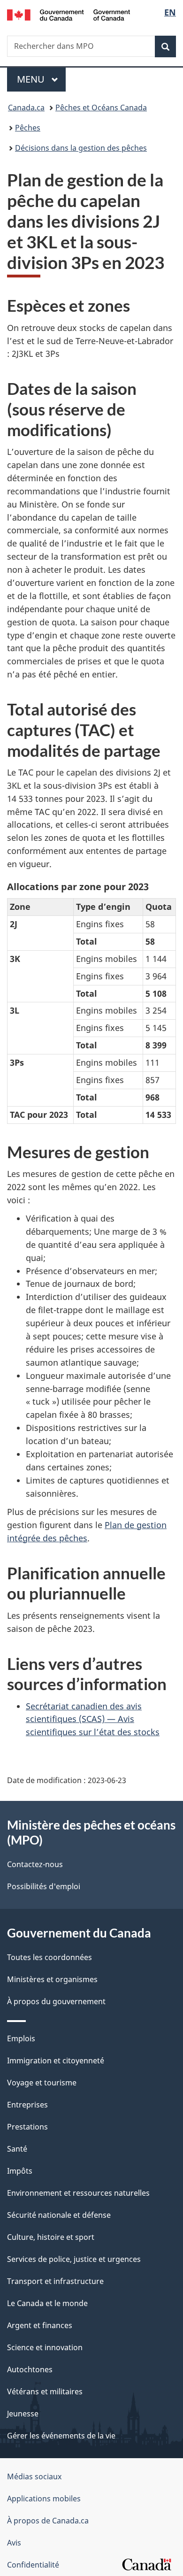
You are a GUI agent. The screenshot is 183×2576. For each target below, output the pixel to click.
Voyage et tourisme (42, 2083)
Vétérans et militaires (45, 2391)
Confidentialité (33, 2565)
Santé (17, 2149)
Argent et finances (40, 2325)
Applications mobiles (44, 2499)
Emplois (21, 2038)
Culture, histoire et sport (51, 2237)
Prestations (27, 2127)
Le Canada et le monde (47, 2303)
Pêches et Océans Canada (101, 108)
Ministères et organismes (52, 1979)
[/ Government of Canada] (69, 14)
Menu (41, 79)
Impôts (20, 2171)
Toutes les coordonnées (50, 1957)
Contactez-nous (35, 1864)
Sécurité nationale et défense (59, 2215)
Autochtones (30, 2369)
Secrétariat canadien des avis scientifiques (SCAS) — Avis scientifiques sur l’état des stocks (93, 1719)
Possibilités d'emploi (44, 1886)
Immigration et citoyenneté (56, 2061)
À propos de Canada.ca (48, 2521)
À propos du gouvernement (56, 2001)
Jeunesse (23, 2414)
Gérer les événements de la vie (61, 2436)
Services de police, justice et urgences (74, 2259)
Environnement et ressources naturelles (78, 2193)
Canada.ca (26, 108)
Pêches (28, 128)
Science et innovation (45, 2347)
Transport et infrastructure (55, 2281)
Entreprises (27, 2105)
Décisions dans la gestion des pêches (81, 148)
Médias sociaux (34, 2476)
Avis (14, 2543)
